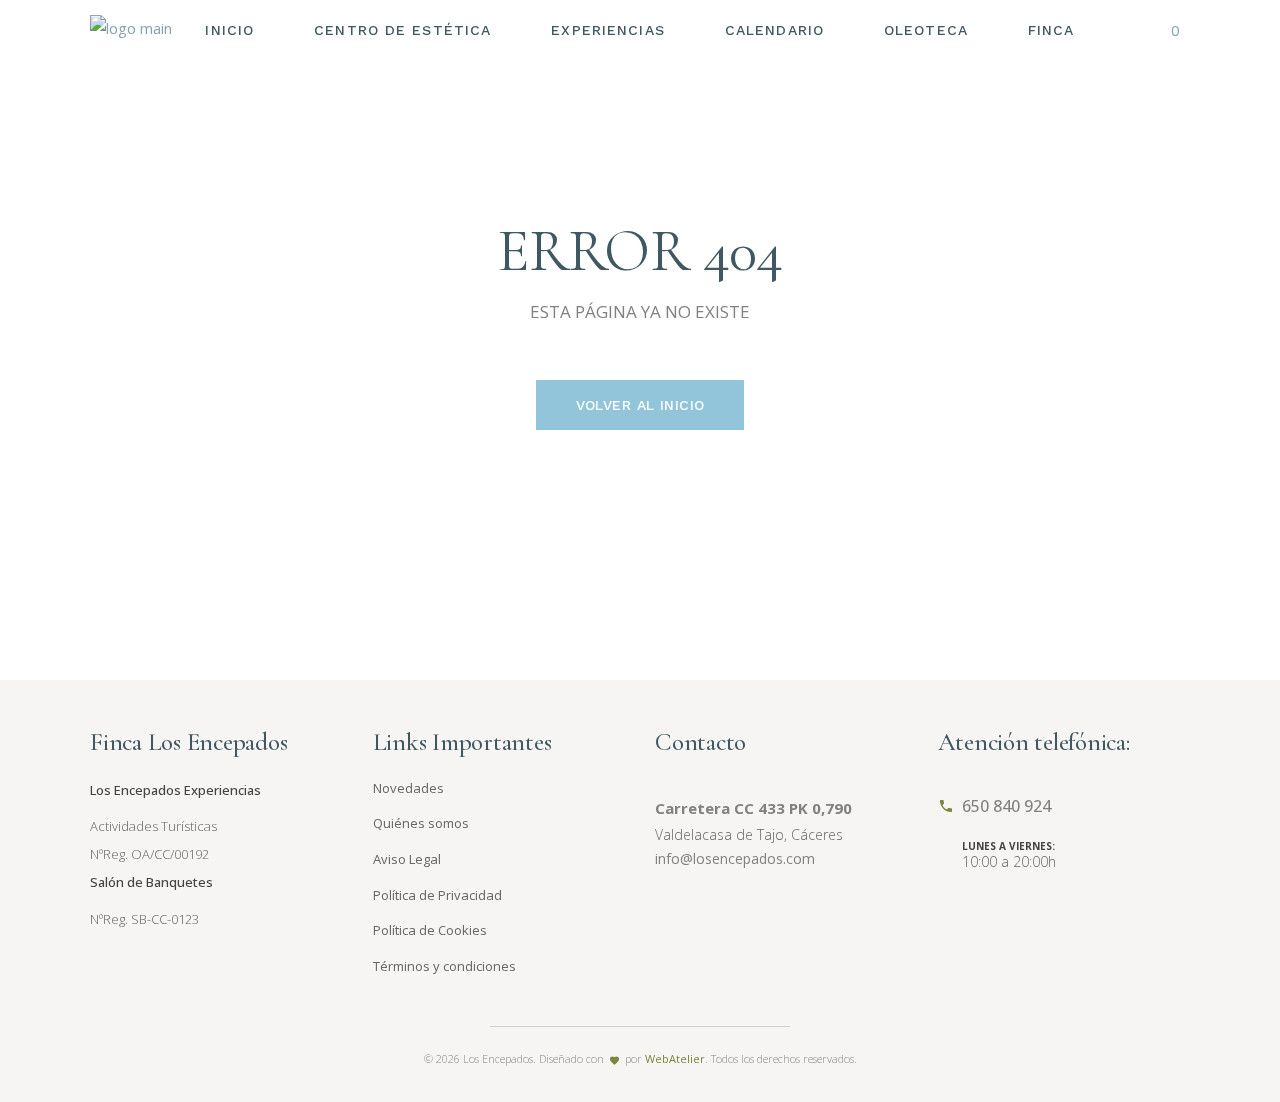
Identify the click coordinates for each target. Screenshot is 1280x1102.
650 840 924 (1006, 806)
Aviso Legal (407, 859)
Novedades (408, 788)
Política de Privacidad (437, 895)
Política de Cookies (430, 930)
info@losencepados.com (735, 858)
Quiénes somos (421, 823)
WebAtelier (675, 1058)
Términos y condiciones (444, 966)
